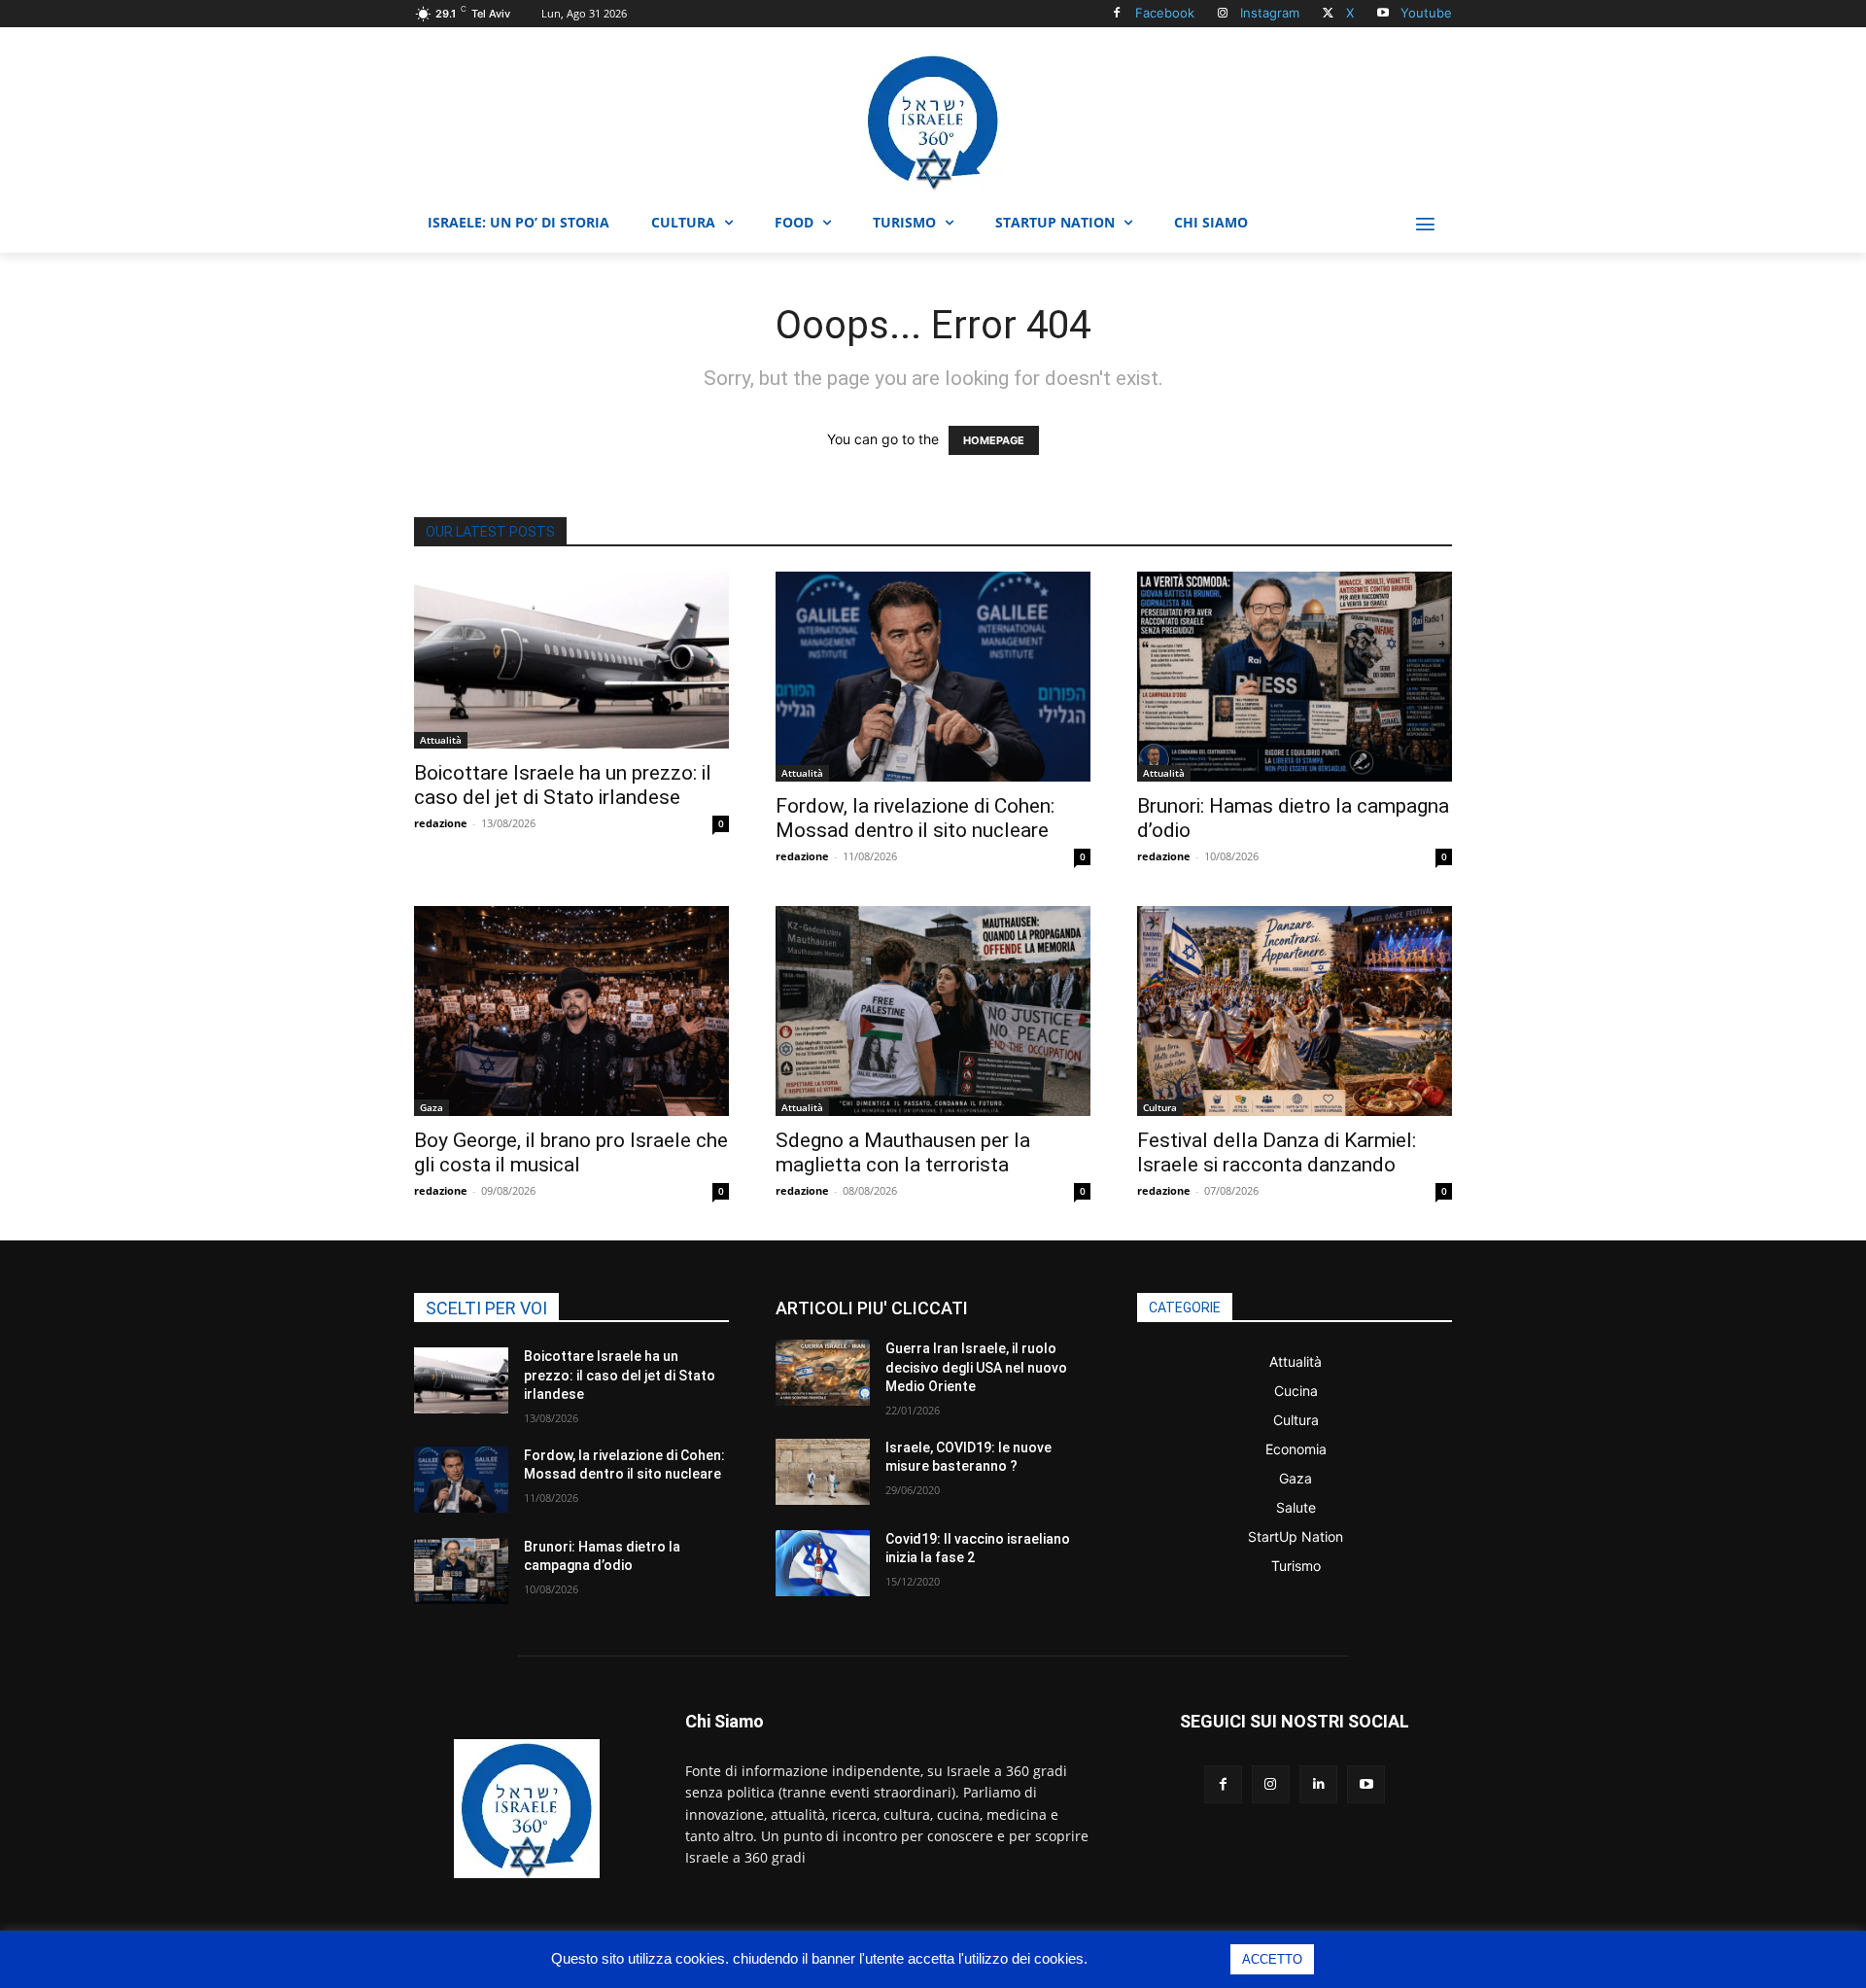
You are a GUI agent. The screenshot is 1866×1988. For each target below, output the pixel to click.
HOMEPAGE (994, 440)
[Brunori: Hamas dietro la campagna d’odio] (1295, 677)
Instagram (1270, 13)
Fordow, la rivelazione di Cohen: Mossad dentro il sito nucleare (915, 818)
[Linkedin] (1318, 1784)
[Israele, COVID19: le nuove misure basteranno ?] (823, 1472)
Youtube (1426, 13)
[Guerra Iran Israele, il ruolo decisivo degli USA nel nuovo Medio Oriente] (823, 1373)
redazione (441, 823)
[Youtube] (1382, 14)
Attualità (441, 740)
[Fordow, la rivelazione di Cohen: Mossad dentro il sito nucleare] (933, 677)
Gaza (432, 1107)
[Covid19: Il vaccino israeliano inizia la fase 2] (823, 1563)
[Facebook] (1117, 14)
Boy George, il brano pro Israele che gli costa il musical (571, 1152)
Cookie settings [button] (1160, 1958)
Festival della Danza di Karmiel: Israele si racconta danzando (1277, 1152)
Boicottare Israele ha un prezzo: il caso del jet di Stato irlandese (563, 785)
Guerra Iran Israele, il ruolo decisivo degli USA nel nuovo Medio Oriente (976, 1367)
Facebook (1165, 13)
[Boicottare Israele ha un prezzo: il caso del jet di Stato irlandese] (571, 660)
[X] (1328, 14)
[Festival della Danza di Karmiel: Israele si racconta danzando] (1295, 1011)
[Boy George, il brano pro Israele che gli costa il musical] (571, 1011)
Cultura (1160, 1107)
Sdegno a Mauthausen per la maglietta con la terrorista (903, 1152)
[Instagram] (1223, 14)
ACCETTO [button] (1272, 1959)
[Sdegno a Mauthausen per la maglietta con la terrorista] (933, 1011)
